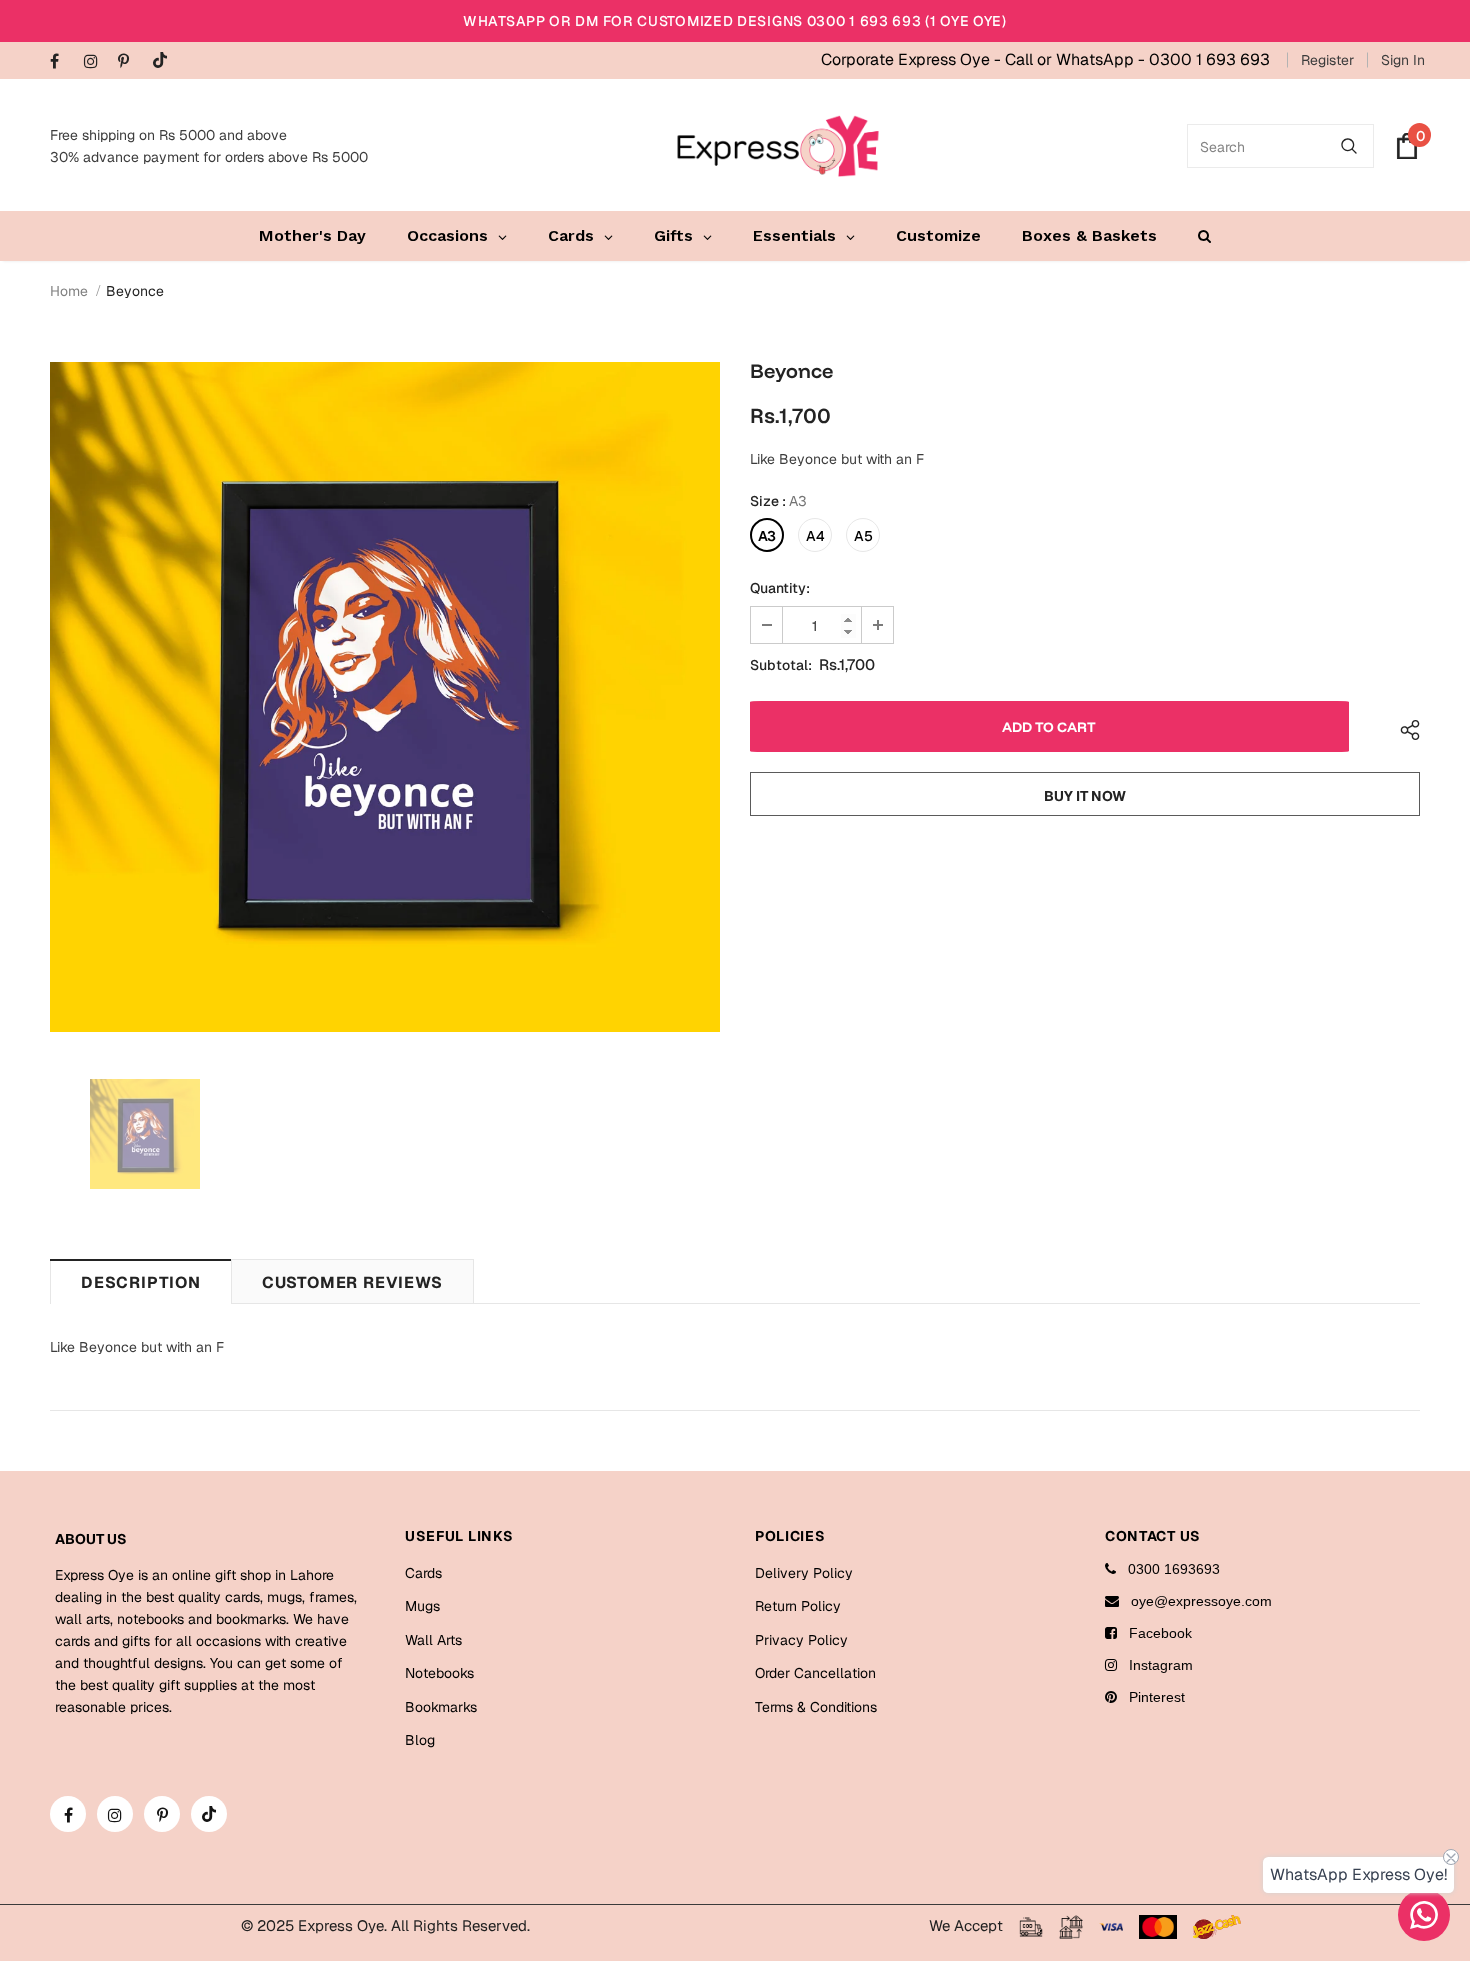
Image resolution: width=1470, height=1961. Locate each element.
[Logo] (778, 146)
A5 (863, 536)
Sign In (1403, 60)
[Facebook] (62, 62)
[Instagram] (96, 62)
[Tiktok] (164, 61)
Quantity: (780, 588)
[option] (385, 697)
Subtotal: (781, 665)
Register (1327, 60)
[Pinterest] (130, 62)
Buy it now (1085, 796)
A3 (767, 536)
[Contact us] (1424, 1915)
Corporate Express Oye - (913, 59)
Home (69, 291)
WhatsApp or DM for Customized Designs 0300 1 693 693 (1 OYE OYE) (735, 21)
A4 (815, 536)
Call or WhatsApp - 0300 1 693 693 (1137, 59)
